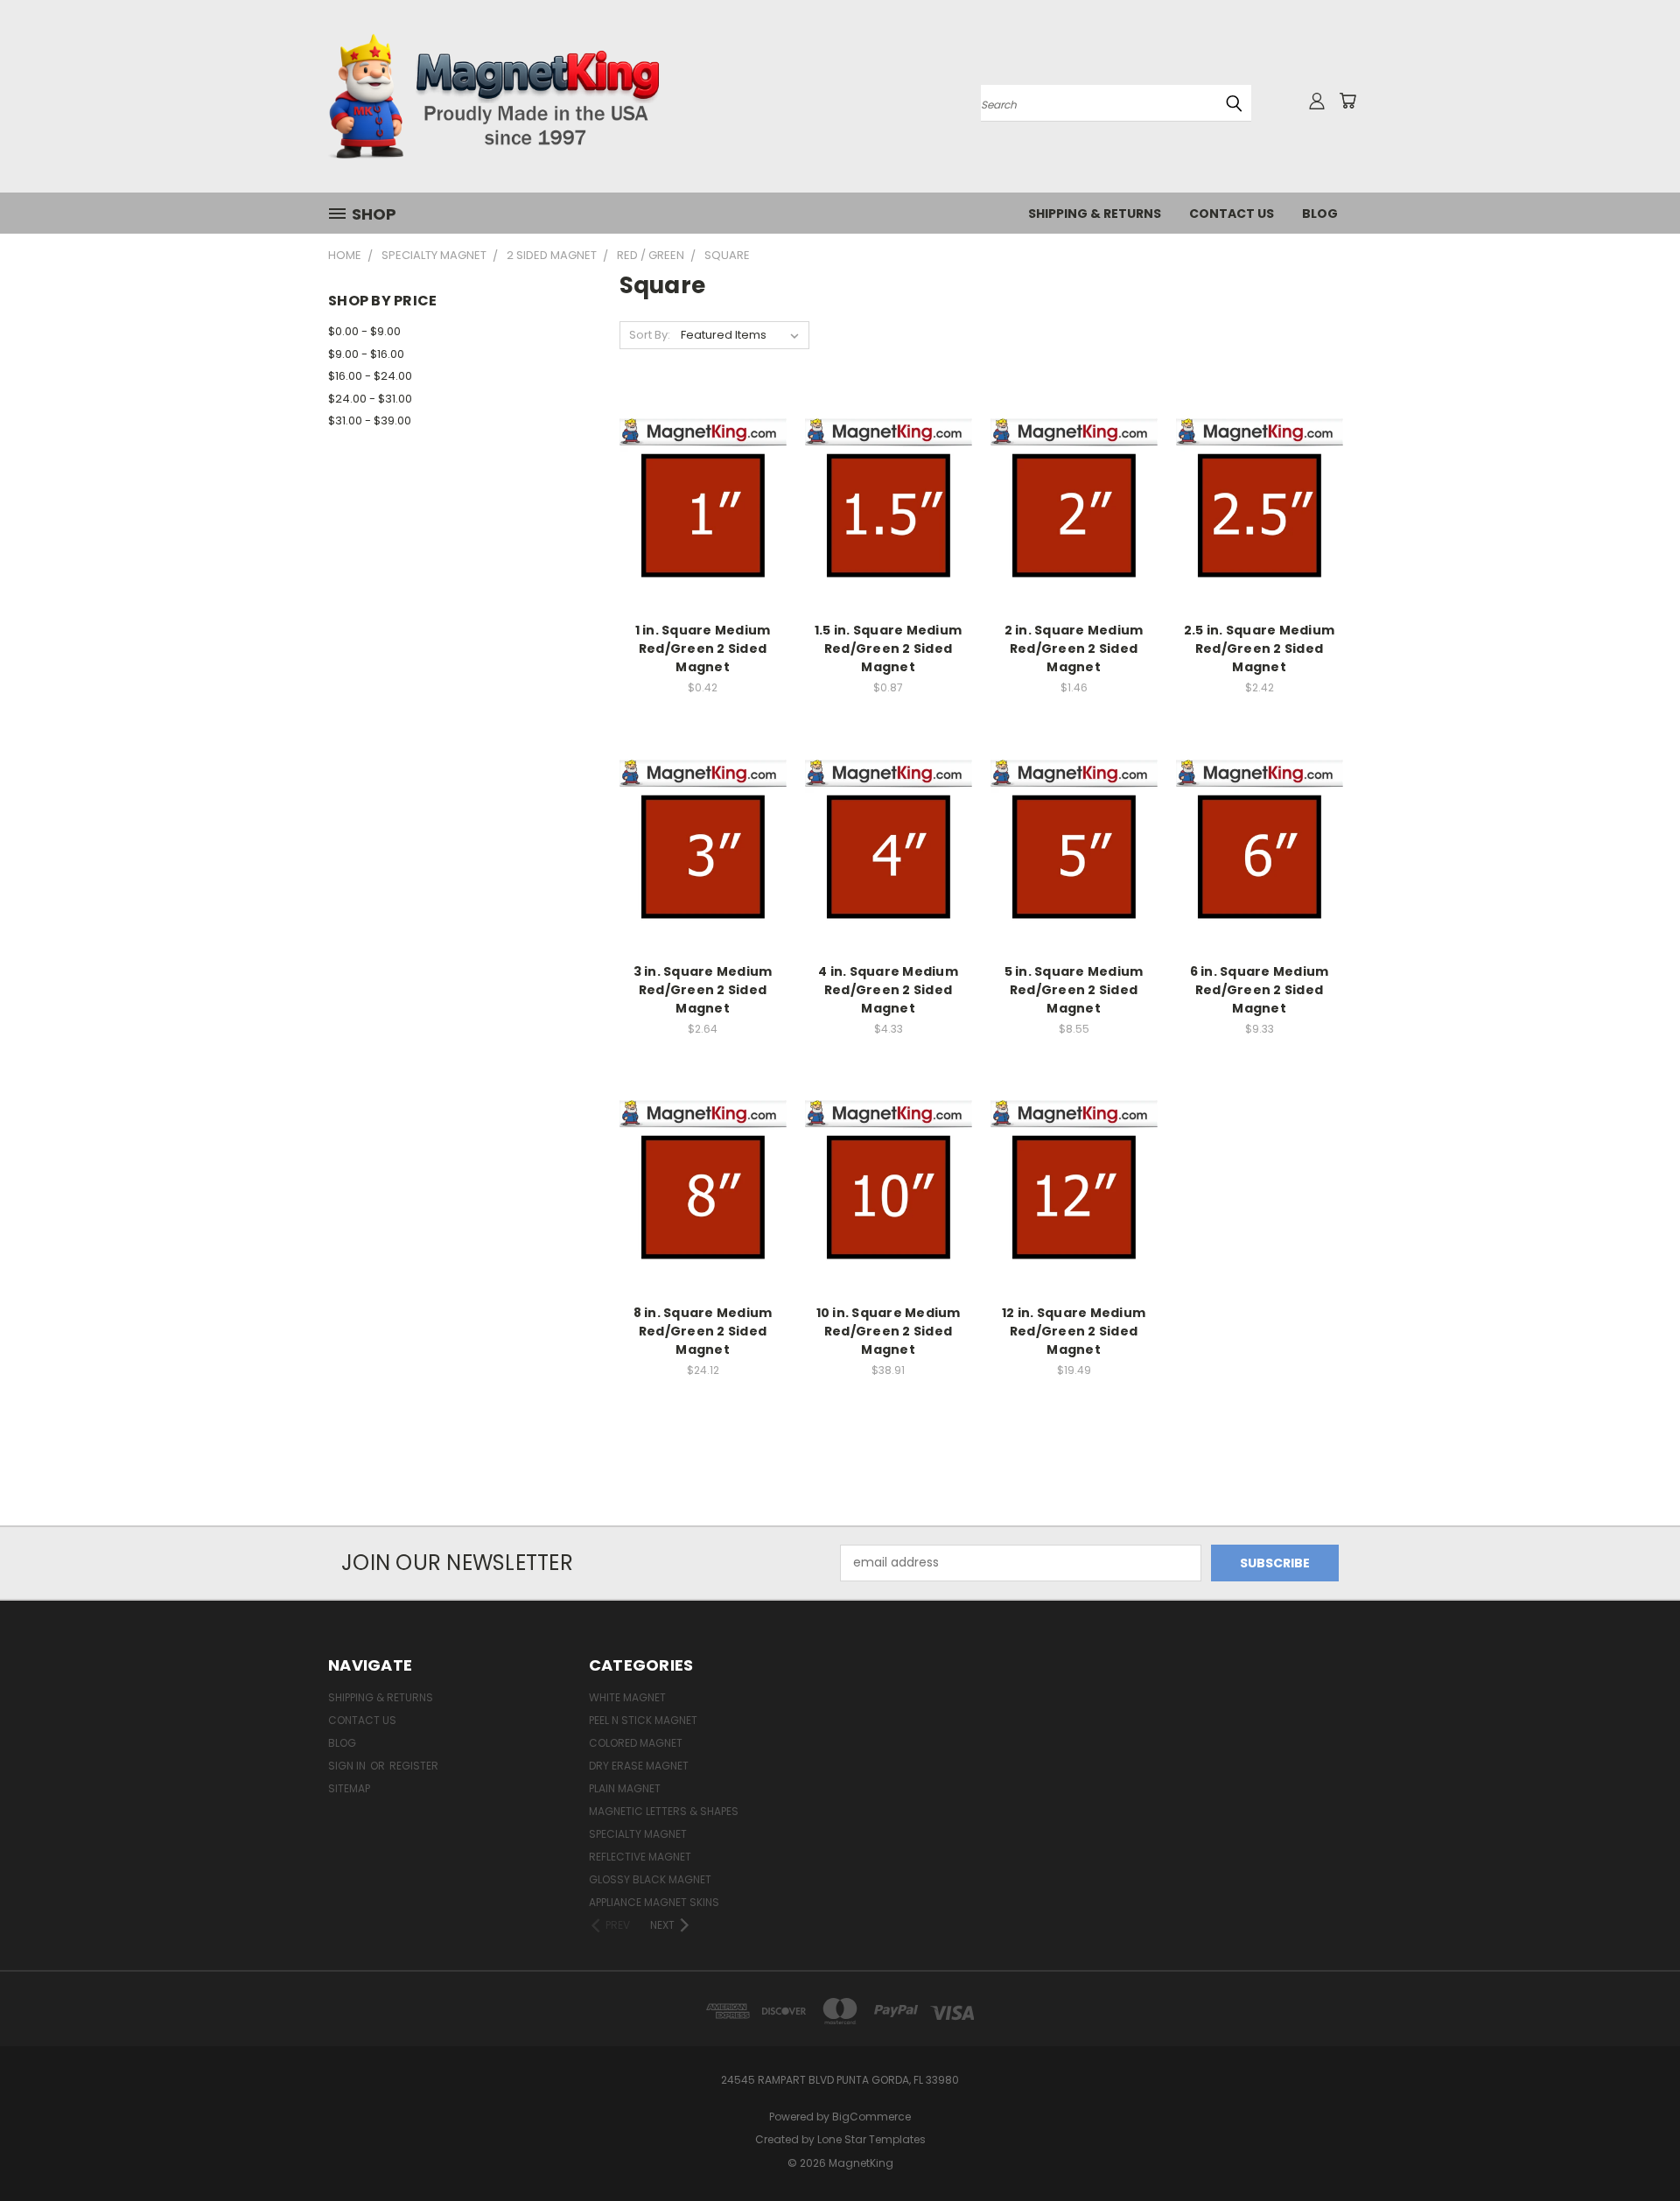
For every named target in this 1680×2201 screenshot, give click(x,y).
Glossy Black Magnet (650, 1879)
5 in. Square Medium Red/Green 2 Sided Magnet (1074, 990)
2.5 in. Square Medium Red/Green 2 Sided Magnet (1259, 648)
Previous (1634, 2146)
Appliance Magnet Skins (654, 1902)
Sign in (348, 1766)
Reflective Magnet (640, 1857)
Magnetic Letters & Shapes (664, 1811)
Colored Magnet (636, 1743)
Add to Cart (703, 533)
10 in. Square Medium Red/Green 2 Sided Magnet (889, 1331)
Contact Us (1232, 214)
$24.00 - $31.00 (370, 399)
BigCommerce (871, 2117)
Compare (697, 500)
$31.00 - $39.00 (370, 421)
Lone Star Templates (871, 2139)
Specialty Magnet (638, 1834)
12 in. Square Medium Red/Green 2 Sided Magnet (1074, 1331)
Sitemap (349, 1788)
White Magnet (627, 1697)
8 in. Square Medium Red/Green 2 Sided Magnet (703, 1331)
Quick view (703, 466)
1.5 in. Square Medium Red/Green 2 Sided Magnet (888, 648)
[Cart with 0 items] (1347, 101)
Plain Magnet (625, 1788)
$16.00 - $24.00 (370, 376)
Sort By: (650, 335)
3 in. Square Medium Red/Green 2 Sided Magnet (703, 990)
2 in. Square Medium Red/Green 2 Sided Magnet (1074, 648)
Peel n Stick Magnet (643, 1720)
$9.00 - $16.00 (366, 354)
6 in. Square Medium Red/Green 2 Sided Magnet (1260, 990)
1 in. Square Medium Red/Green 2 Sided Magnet (703, 648)
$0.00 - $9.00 (364, 331)
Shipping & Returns (1095, 214)
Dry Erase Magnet (639, 1766)
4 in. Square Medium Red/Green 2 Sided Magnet (888, 990)
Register (414, 1766)
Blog (1320, 214)
